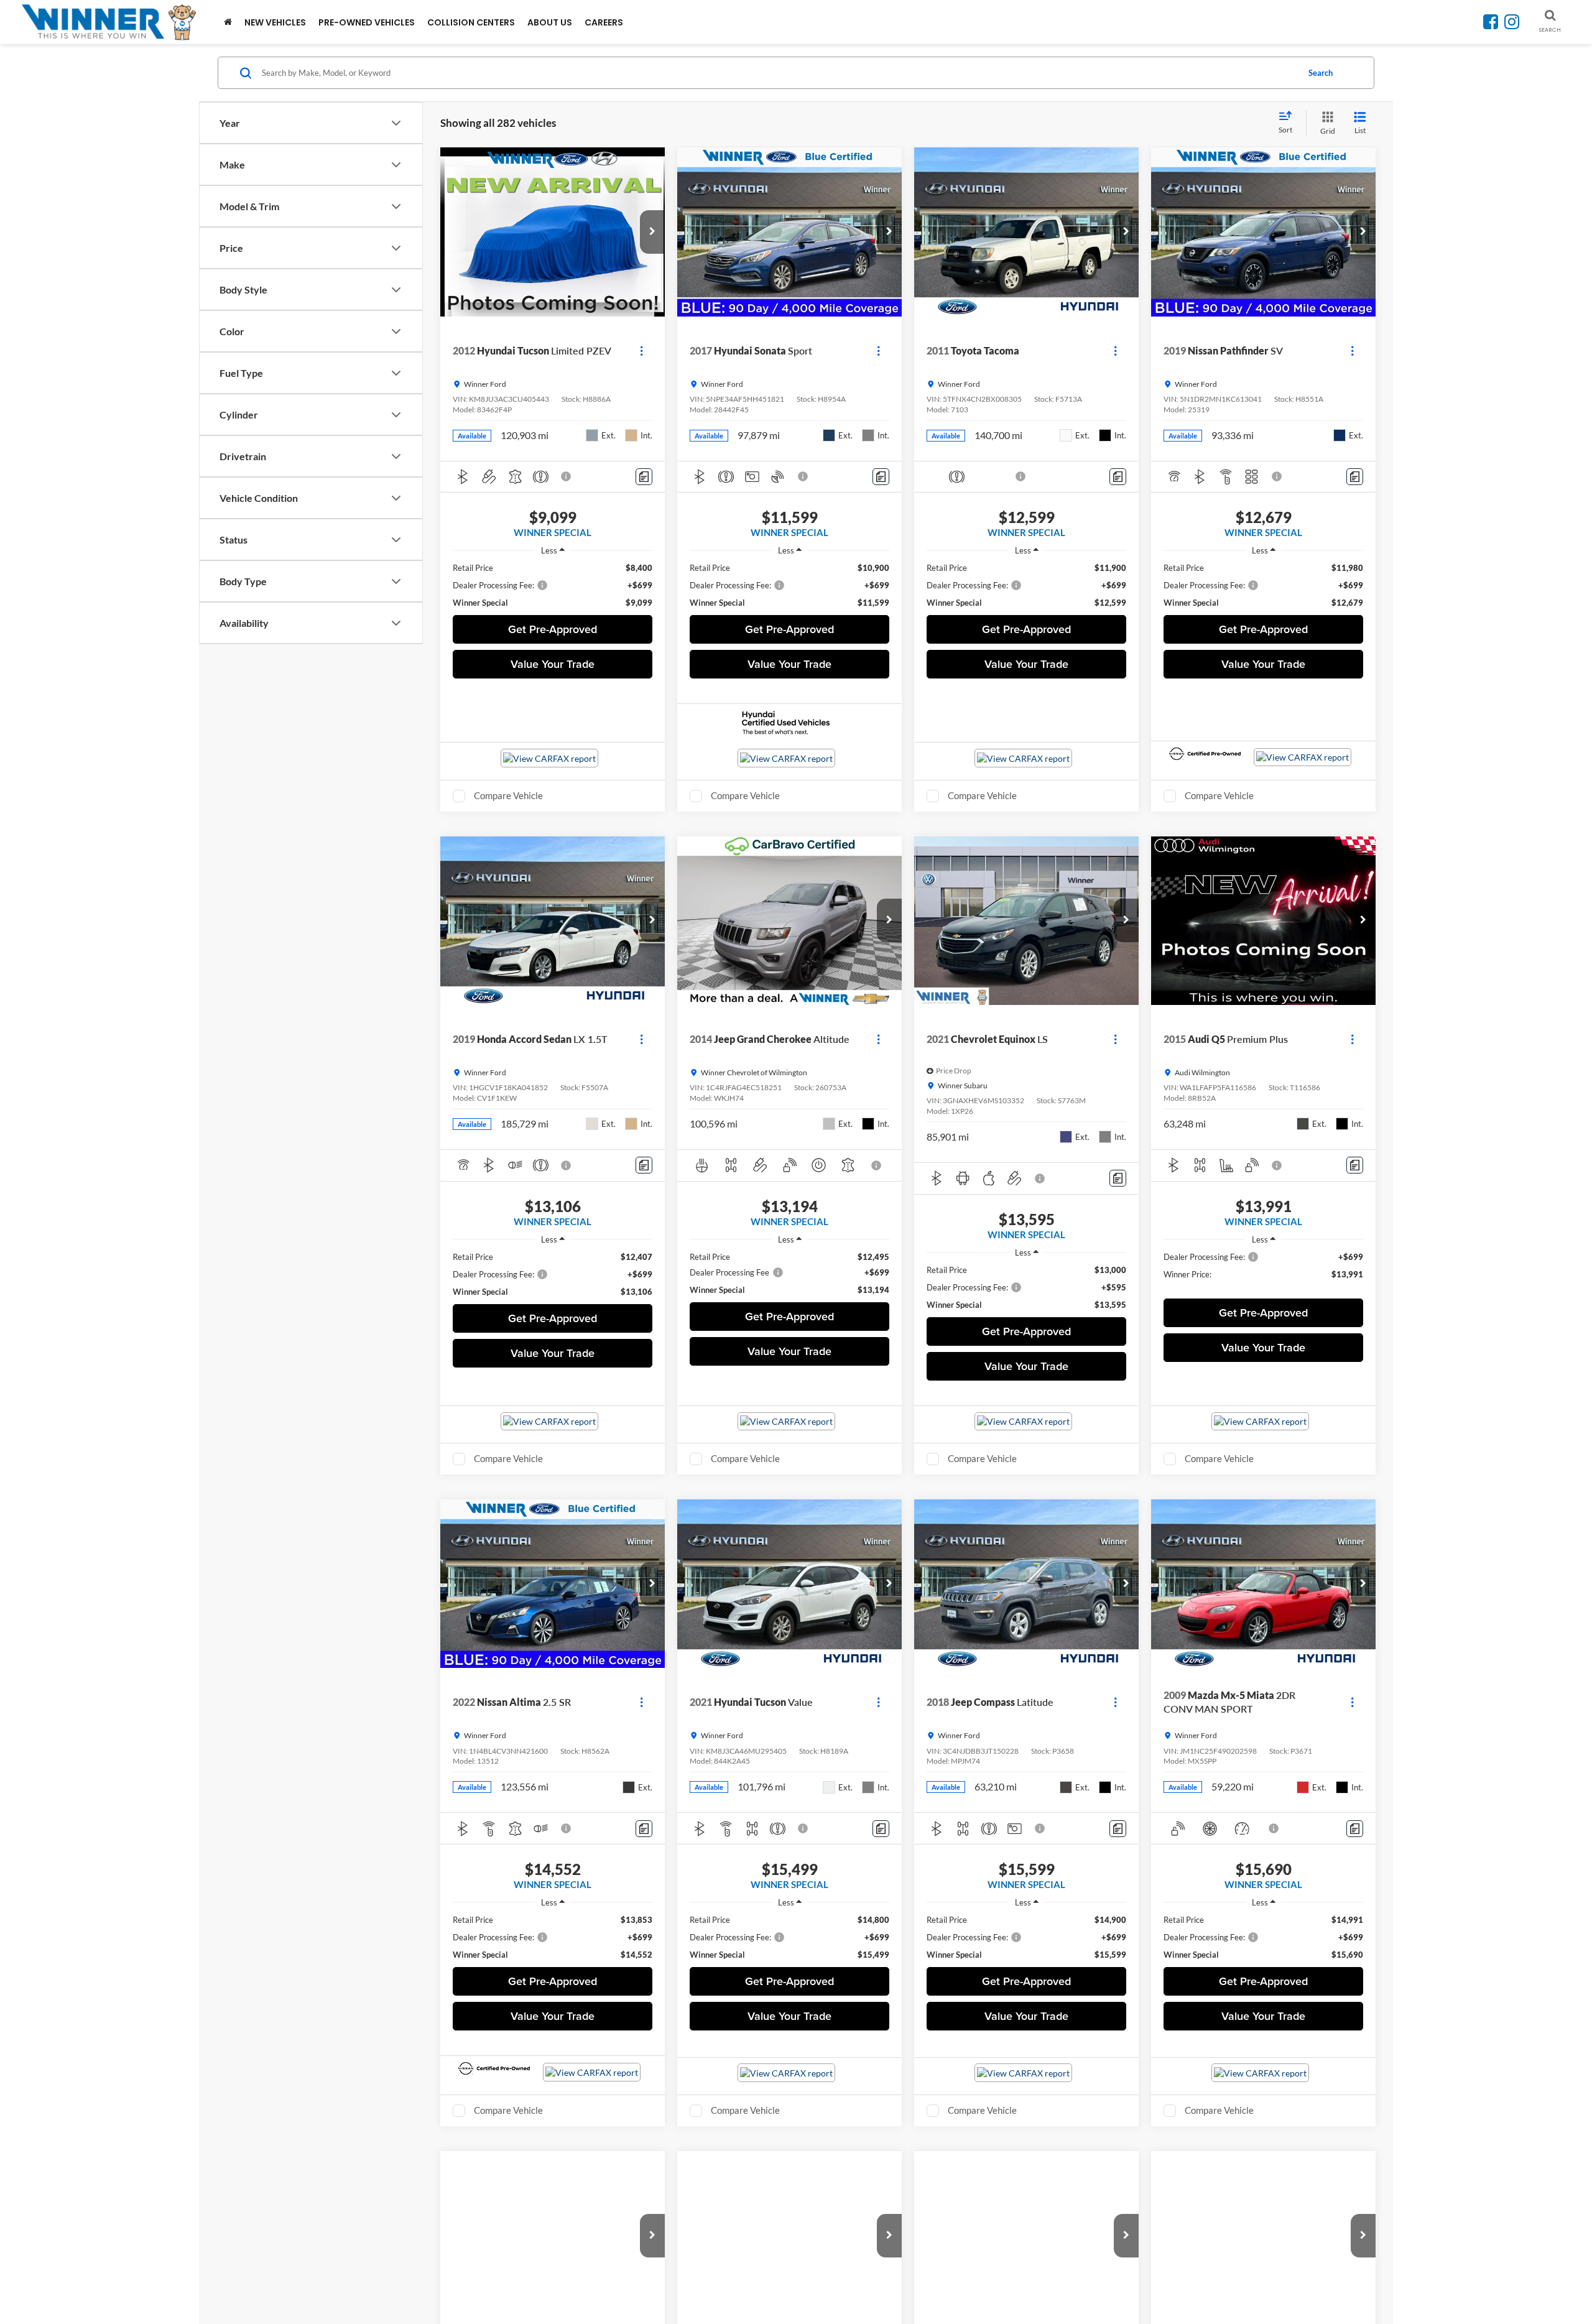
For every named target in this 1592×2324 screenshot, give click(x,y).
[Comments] (644, 477)
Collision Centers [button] (471, 22)
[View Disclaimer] (567, 476)
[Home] (228, 22)
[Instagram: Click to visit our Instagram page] (1512, 24)
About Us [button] (550, 22)
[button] (652, 232)
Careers (604, 22)
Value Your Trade (553, 664)
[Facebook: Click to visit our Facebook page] (1491, 24)
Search (1321, 73)
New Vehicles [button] (275, 22)
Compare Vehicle (508, 795)
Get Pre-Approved (553, 629)
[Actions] (641, 350)
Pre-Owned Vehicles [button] (367, 22)
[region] (553, 585)
